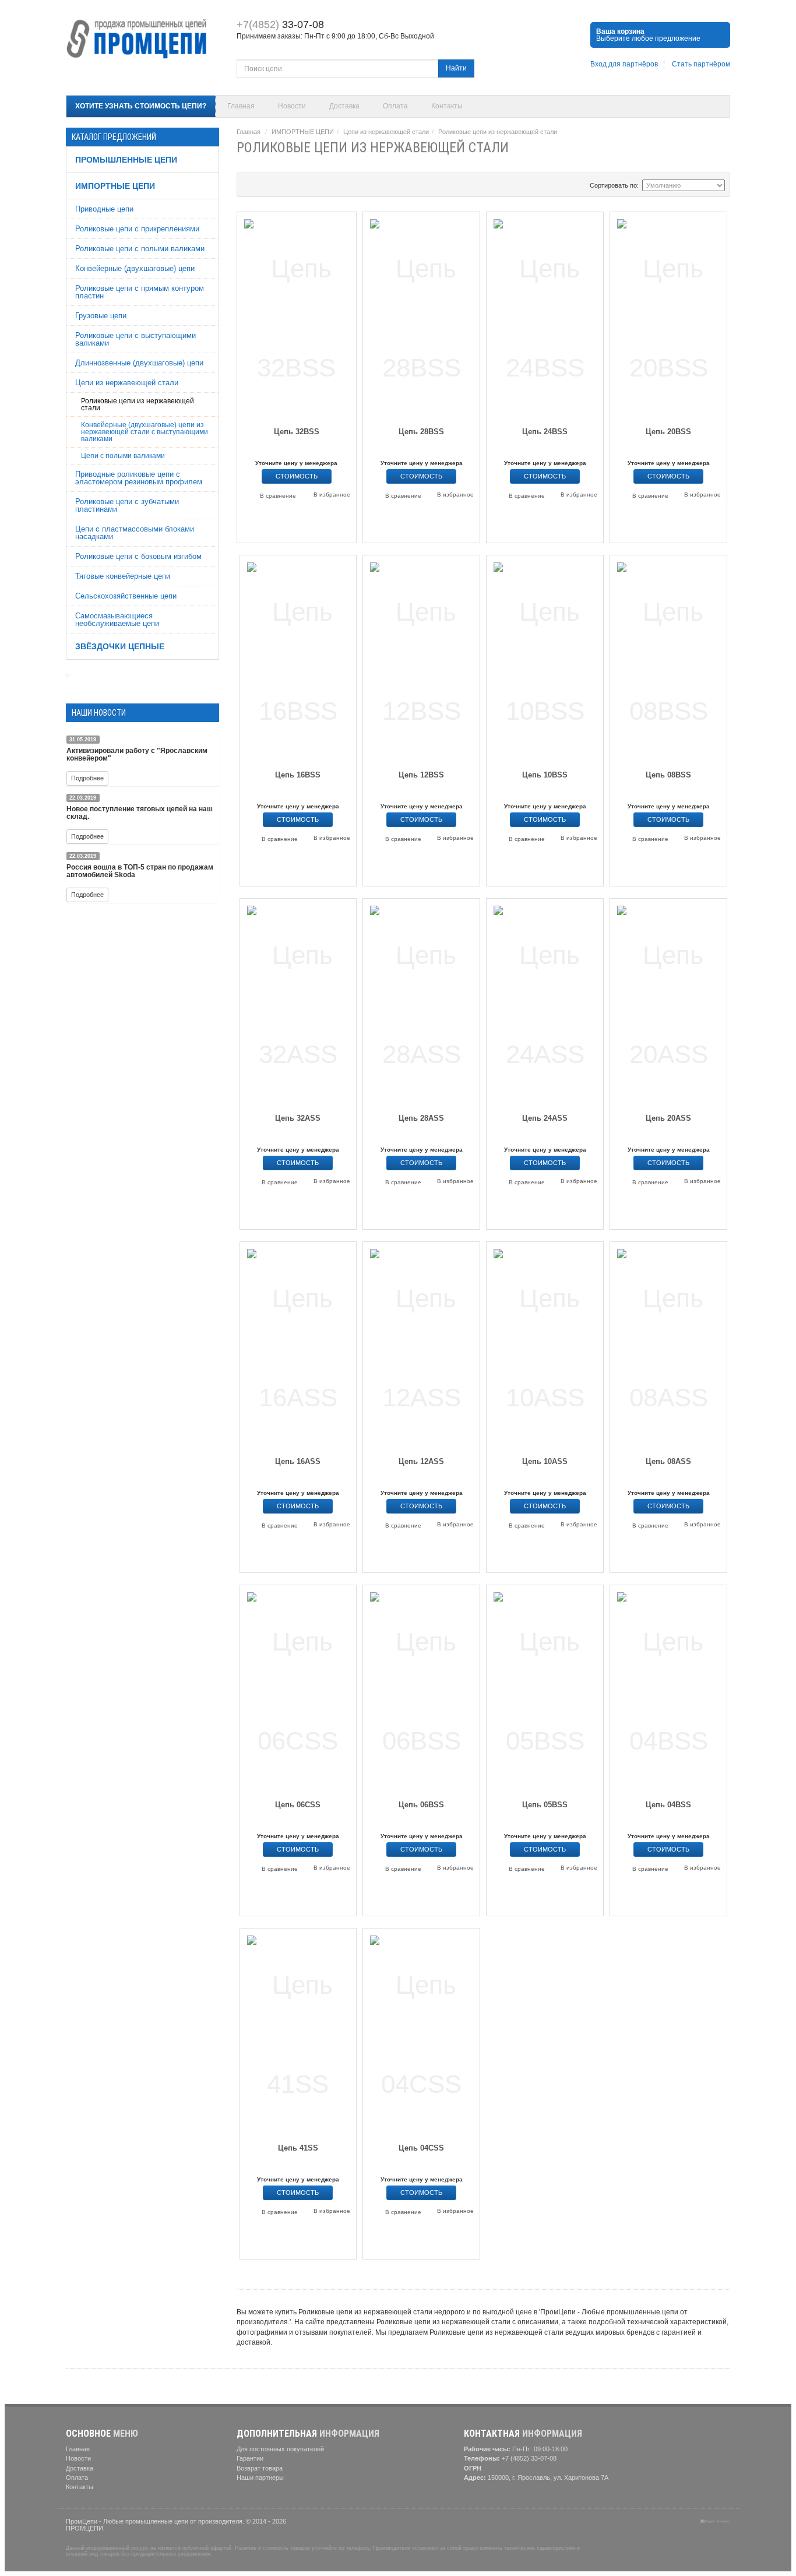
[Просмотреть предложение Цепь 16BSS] (298, 659)
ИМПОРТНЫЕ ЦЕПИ (115, 186)
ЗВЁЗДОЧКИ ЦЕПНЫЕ (120, 646)
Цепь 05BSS (545, 1805)
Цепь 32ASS (298, 1118)
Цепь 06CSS (298, 1805)
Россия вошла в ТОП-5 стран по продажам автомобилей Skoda (140, 871)
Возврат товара (260, 2468)
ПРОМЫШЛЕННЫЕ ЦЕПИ (126, 160)
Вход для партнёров (624, 64)
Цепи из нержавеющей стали (127, 383)
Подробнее (87, 778)
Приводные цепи (104, 209)
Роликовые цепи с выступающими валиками (135, 339)
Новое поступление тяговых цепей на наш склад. (140, 813)
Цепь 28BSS (421, 432)
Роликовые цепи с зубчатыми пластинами (127, 505)
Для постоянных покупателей (280, 2449)
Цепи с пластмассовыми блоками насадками (135, 533)
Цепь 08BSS (668, 775)
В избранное (332, 495)
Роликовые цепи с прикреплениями (137, 229)
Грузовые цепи (101, 316)
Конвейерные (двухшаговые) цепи (135, 268)
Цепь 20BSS (668, 432)
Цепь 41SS (298, 2148)
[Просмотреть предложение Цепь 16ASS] (298, 1346)
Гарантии (250, 2458)
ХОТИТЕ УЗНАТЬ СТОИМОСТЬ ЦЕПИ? (141, 106)
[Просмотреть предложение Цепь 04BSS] (668, 1689)
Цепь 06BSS (421, 1805)
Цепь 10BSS (545, 775)
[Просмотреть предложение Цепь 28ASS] (421, 1003)
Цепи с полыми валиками (123, 456)
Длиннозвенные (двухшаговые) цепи (139, 363)
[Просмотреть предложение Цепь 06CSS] (298, 1689)
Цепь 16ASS (298, 1461)
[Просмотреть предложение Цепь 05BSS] (545, 1689)
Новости (292, 106)
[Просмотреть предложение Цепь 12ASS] (421, 1346)
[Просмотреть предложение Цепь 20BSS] (668, 316)
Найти (456, 68)
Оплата (395, 106)
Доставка (344, 106)
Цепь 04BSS (668, 1805)
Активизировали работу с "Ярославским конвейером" (137, 754)
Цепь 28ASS (421, 1118)
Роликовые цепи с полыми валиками (140, 249)
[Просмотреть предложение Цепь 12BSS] (421, 659)
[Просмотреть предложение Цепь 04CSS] (421, 2033)
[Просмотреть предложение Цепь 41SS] (298, 2033)
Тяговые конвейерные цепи (123, 576)
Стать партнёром (701, 64)
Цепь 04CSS (421, 2148)
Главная (241, 106)
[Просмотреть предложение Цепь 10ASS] (545, 1346)
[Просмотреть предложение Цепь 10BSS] (545, 659)
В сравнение (278, 496)
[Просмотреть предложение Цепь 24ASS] (545, 1003)
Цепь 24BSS (545, 432)
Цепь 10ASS (545, 1461)
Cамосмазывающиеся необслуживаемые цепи (117, 620)
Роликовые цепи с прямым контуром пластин (140, 292)
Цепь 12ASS (421, 1461)
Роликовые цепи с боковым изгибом (138, 556)
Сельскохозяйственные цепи (126, 596)
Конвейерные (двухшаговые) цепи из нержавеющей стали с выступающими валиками (145, 432)
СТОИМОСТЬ (297, 476)
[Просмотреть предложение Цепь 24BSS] (545, 316)
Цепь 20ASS (668, 1118)
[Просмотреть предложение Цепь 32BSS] (297, 316)
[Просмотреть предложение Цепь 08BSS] (668, 659)
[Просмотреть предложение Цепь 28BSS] (421, 316)
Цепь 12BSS (421, 775)
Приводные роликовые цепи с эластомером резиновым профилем (139, 478)
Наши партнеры (260, 2478)
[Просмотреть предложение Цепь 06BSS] (421, 1689)
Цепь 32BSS (297, 432)
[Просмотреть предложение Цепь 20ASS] (668, 1003)
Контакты (447, 106)
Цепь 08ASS (668, 1461)
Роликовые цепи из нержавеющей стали (138, 404)
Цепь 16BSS (298, 775)
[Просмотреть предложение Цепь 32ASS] (298, 1003)
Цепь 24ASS (545, 1118)
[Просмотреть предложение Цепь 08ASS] (668, 1346)
